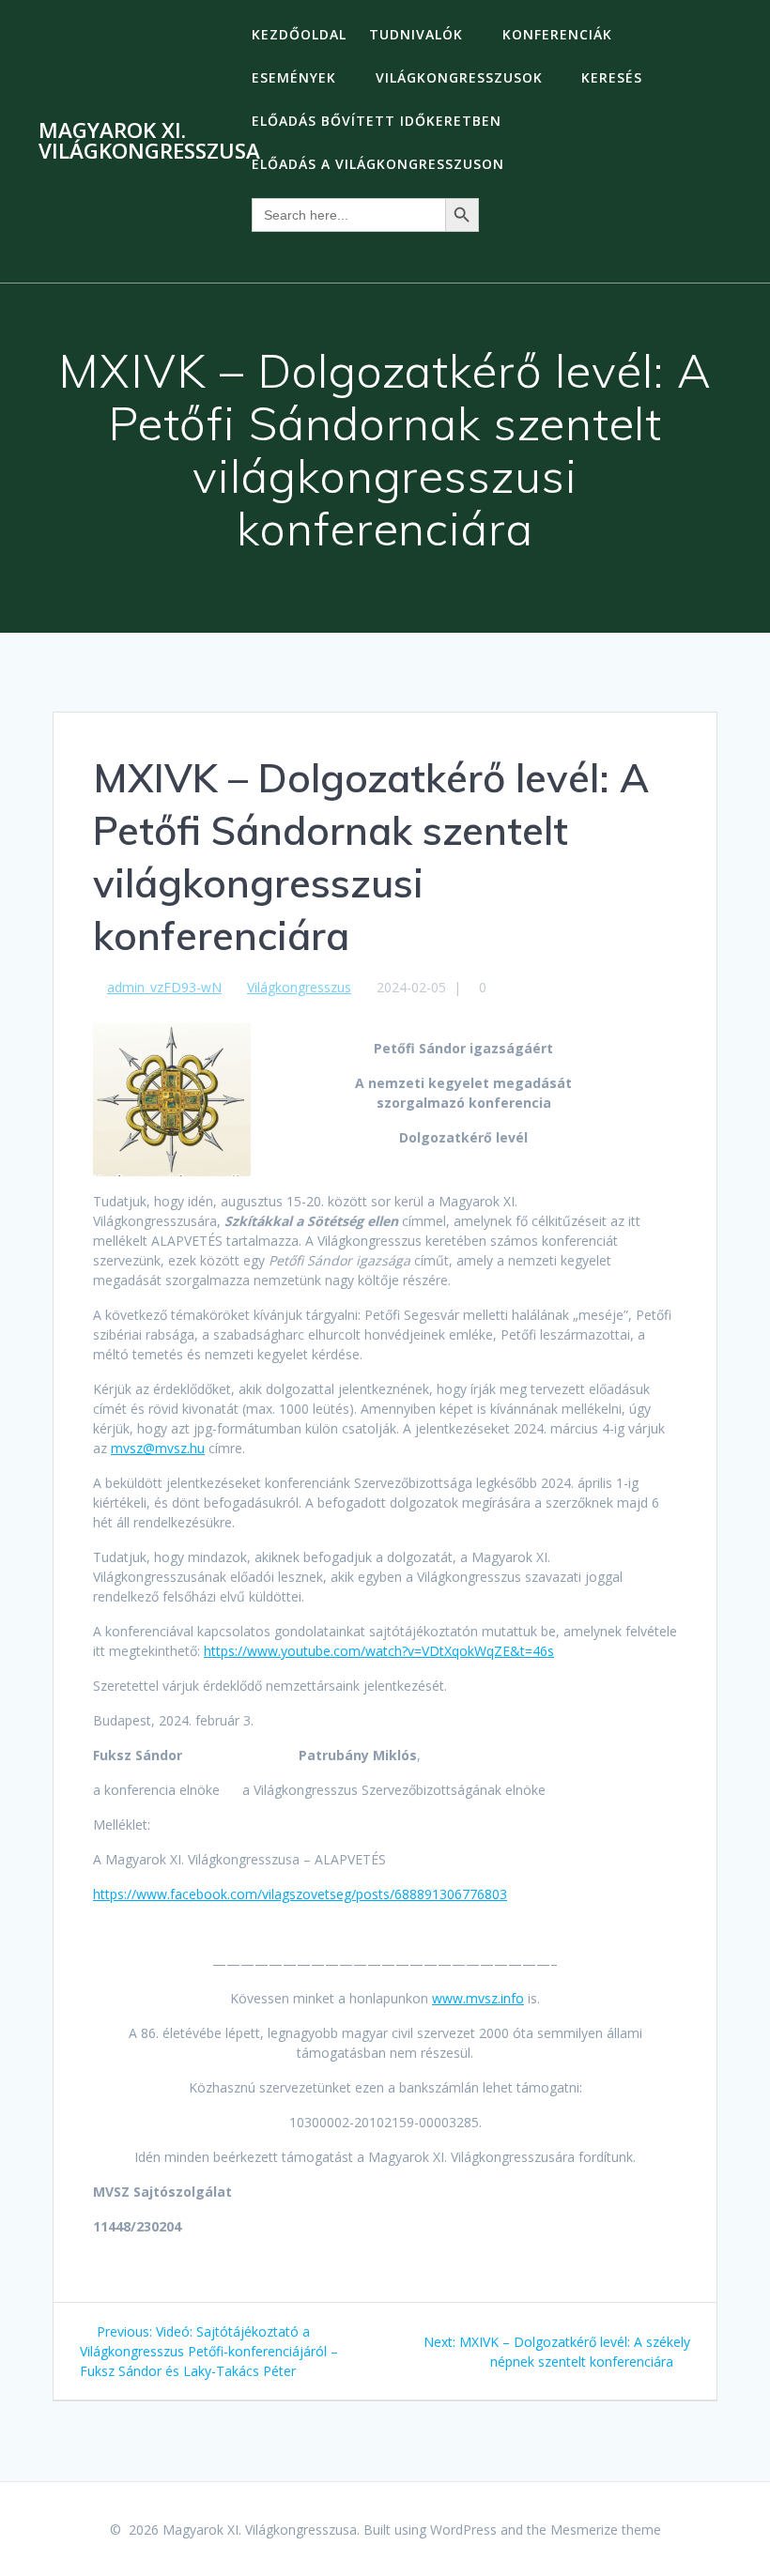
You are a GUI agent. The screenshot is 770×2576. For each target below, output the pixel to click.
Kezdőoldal (299, 34)
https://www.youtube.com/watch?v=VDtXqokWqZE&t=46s (379, 1651)
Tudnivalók (416, 34)
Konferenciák (557, 34)
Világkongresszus (299, 987)
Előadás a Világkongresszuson (378, 164)
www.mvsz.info (478, 1998)
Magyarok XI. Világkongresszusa (149, 141)
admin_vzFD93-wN (164, 987)
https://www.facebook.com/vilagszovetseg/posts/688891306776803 (300, 1894)
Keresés (612, 77)
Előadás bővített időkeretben (377, 121)
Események (294, 77)
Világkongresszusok (459, 77)
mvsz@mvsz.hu (158, 1448)
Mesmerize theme (606, 2530)
